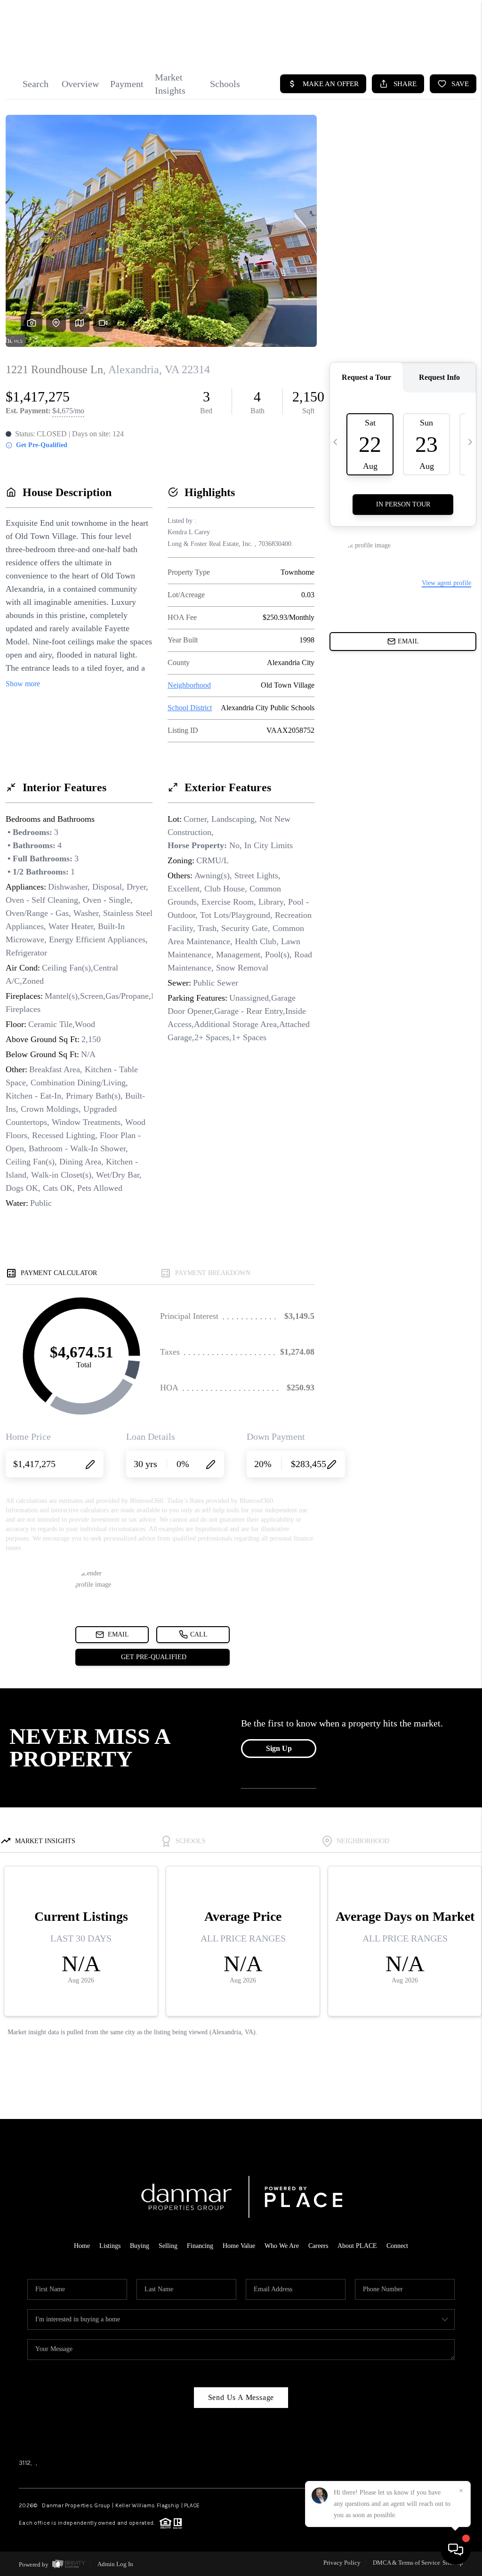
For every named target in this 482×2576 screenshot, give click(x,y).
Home (82, 2246)
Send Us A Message (241, 2397)
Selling (168, 2246)
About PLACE (357, 2246)
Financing (200, 2246)
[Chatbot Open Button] (456, 2550)
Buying (140, 2246)
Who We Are (282, 2246)
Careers (318, 2246)
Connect (397, 2246)
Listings (110, 2246)
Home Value (239, 2246)
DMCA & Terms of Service (406, 2563)
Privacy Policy (342, 2563)
